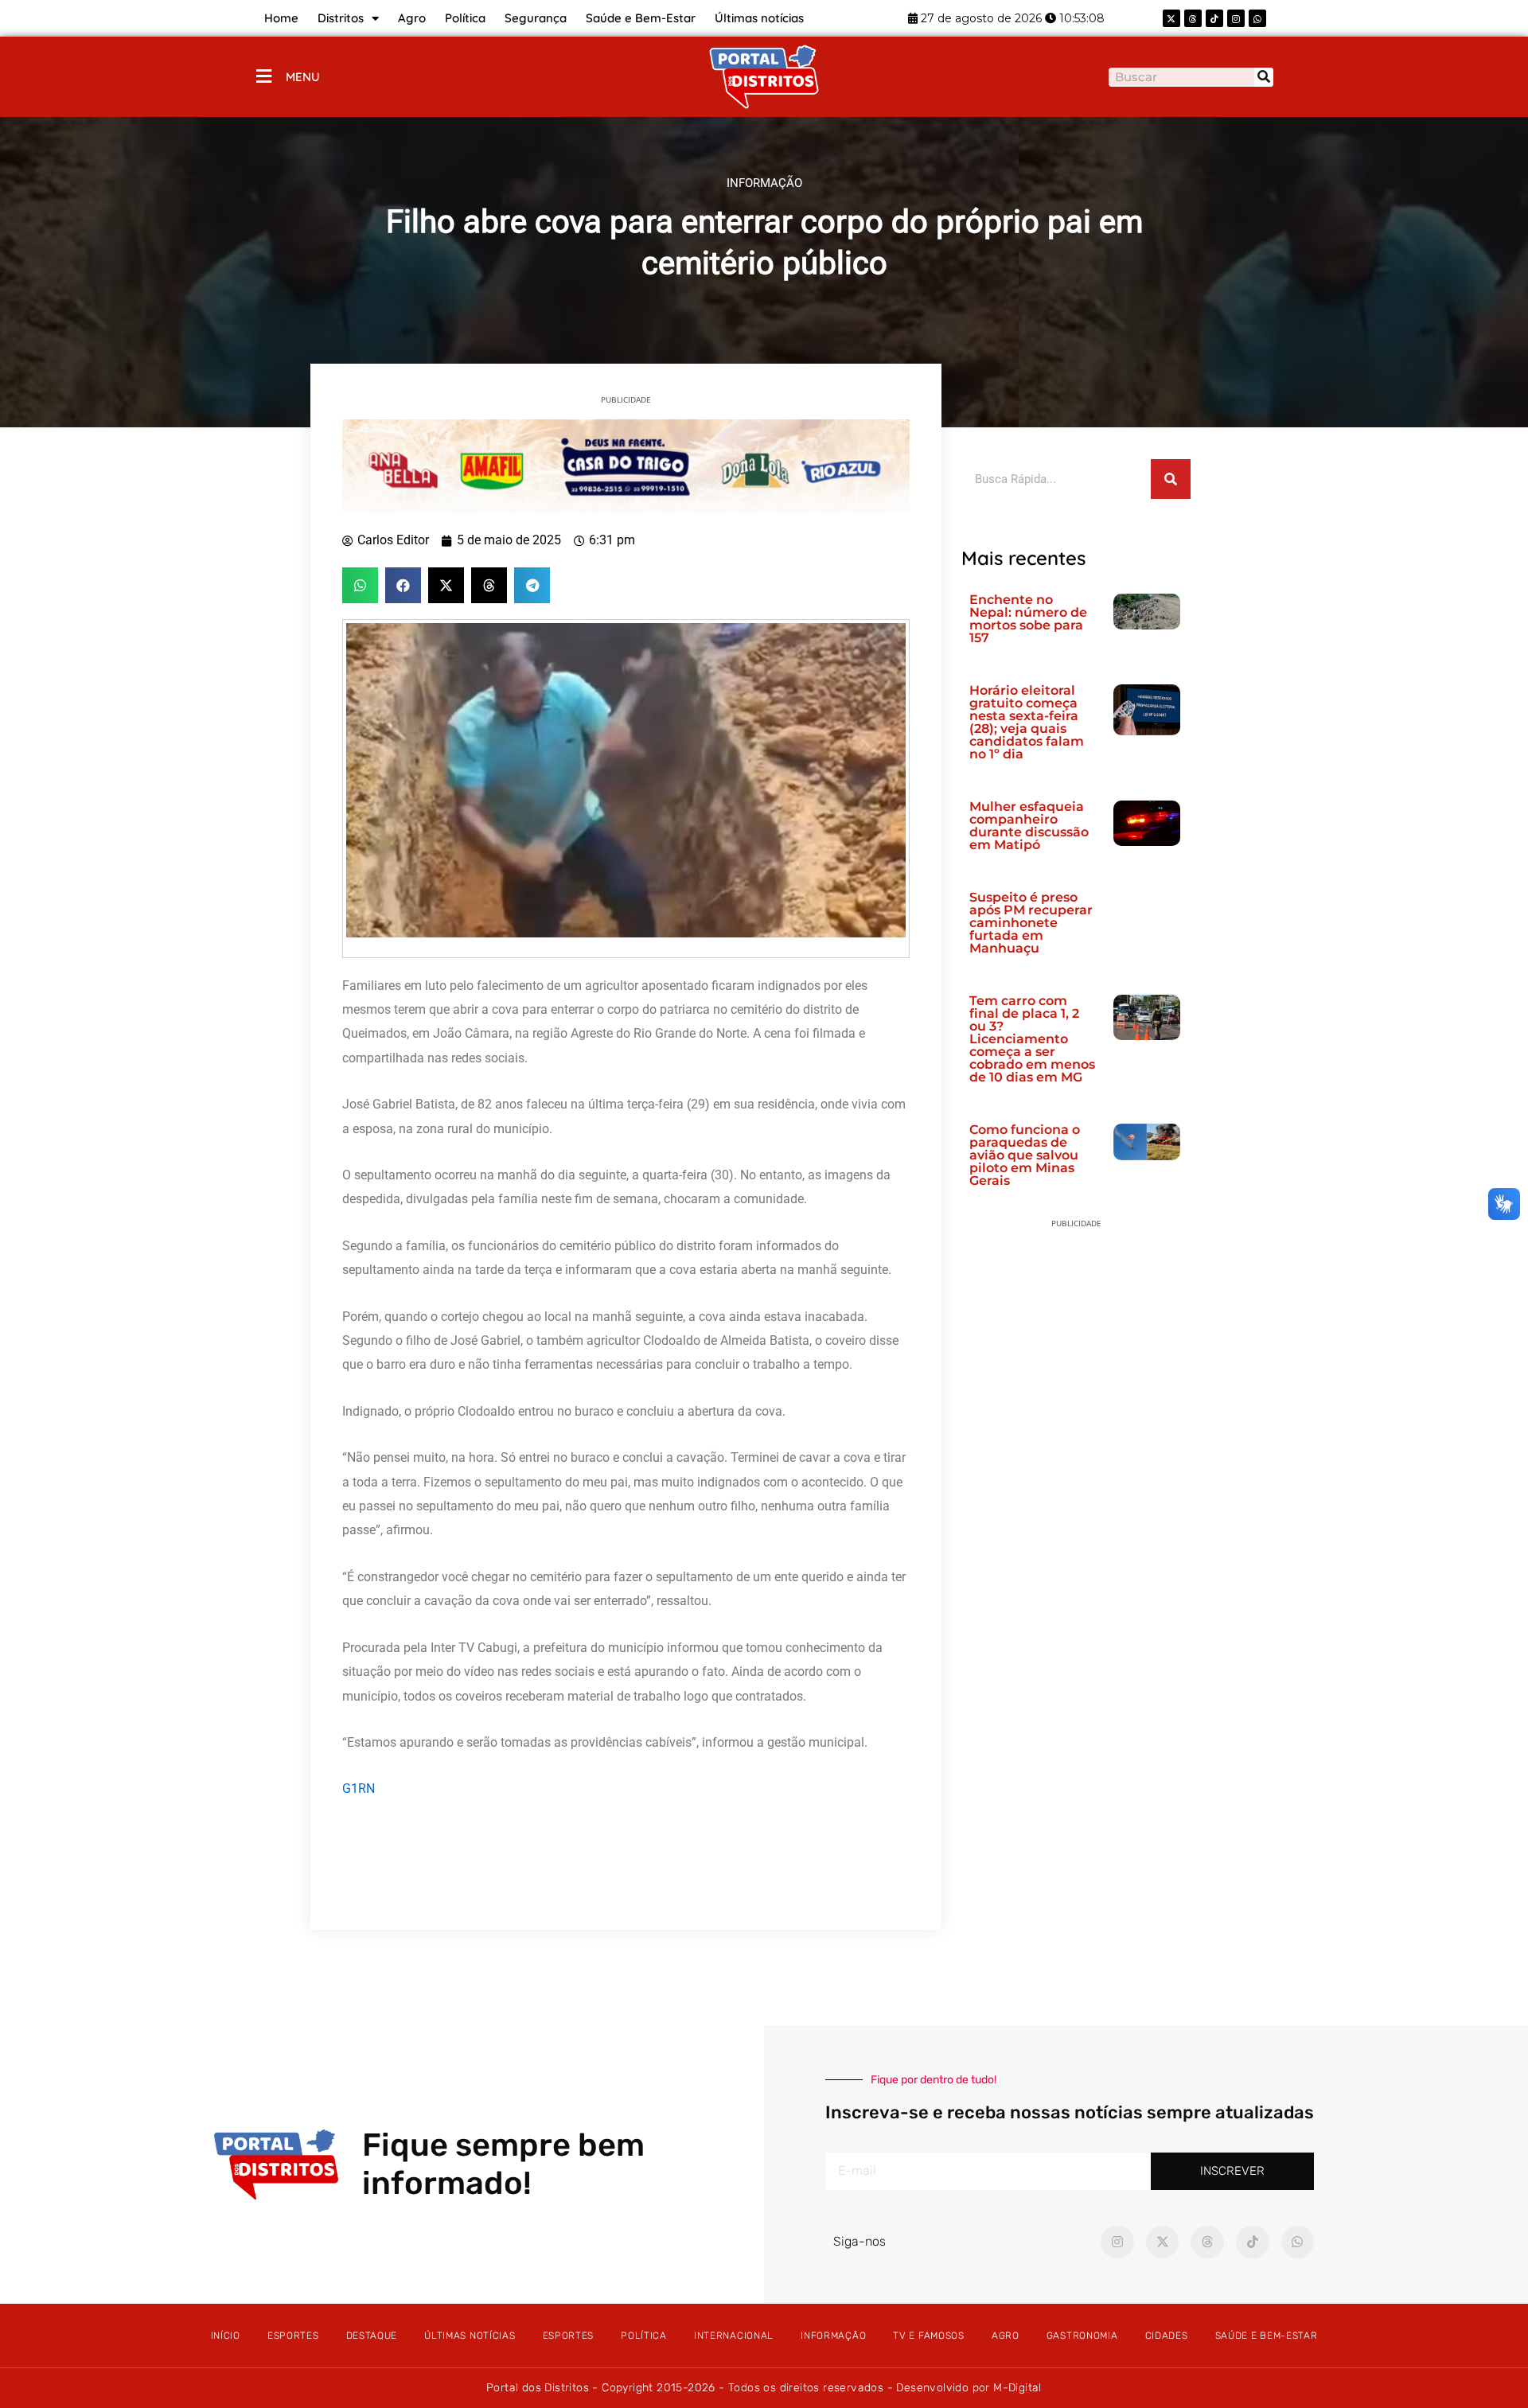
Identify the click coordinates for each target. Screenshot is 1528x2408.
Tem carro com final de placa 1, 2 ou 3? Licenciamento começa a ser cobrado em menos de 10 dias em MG (1032, 1039)
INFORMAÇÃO (764, 183)
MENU (303, 77)
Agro (412, 18)
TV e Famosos (928, 2336)
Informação (833, 2336)
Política (465, 18)
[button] (360, 585)
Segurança (536, 18)
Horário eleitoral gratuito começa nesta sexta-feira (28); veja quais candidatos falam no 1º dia (1027, 722)
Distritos (341, 18)
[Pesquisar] (1264, 77)
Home (281, 18)
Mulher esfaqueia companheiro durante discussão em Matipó (1029, 826)
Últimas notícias (759, 18)
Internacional (734, 2336)
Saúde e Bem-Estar (641, 18)
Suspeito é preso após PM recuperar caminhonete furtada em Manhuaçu (1031, 923)
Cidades (1167, 2336)
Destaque (372, 2336)
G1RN (359, 1788)
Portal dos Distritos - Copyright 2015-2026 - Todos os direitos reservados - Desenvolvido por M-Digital (764, 2388)
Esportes (293, 2336)
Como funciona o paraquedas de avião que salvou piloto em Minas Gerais (1025, 1155)
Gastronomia (1082, 2336)
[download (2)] (626, 466)
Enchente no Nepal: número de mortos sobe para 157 (1028, 619)
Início (226, 2336)
